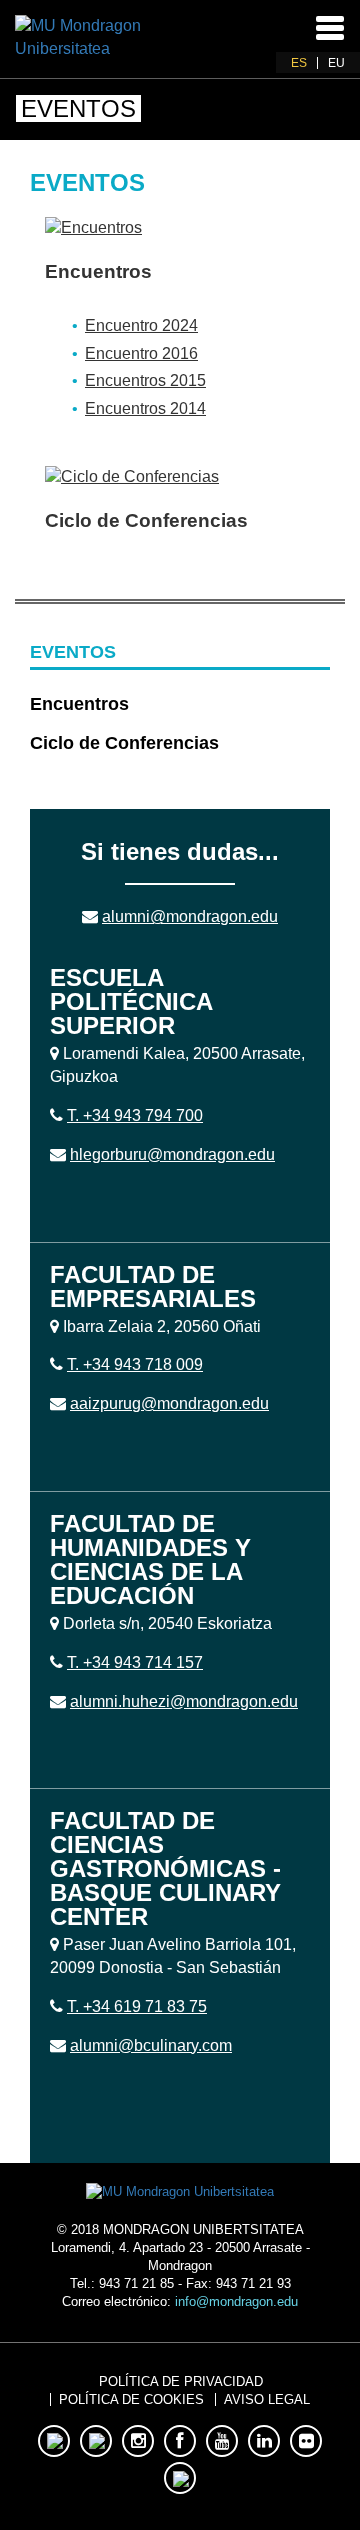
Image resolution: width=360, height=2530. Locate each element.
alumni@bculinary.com (151, 2045)
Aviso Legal (267, 2399)
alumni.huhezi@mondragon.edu (184, 1701)
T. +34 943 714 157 (135, 1662)
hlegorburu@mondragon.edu (172, 1154)
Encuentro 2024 (141, 325)
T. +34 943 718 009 (135, 1364)
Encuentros (98, 271)
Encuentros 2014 (145, 408)
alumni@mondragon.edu (190, 916)
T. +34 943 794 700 (135, 1115)
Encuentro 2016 (141, 353)
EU (336, 63)
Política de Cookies (131, 2399)
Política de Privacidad (181, 2381)
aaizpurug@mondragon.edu (169, 1403)
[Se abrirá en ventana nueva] (82, 36)
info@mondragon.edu (236, 2301)
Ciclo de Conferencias (146, 520)
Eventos (73, 652)
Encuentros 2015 (145, 380)
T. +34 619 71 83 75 (137, 2006)
